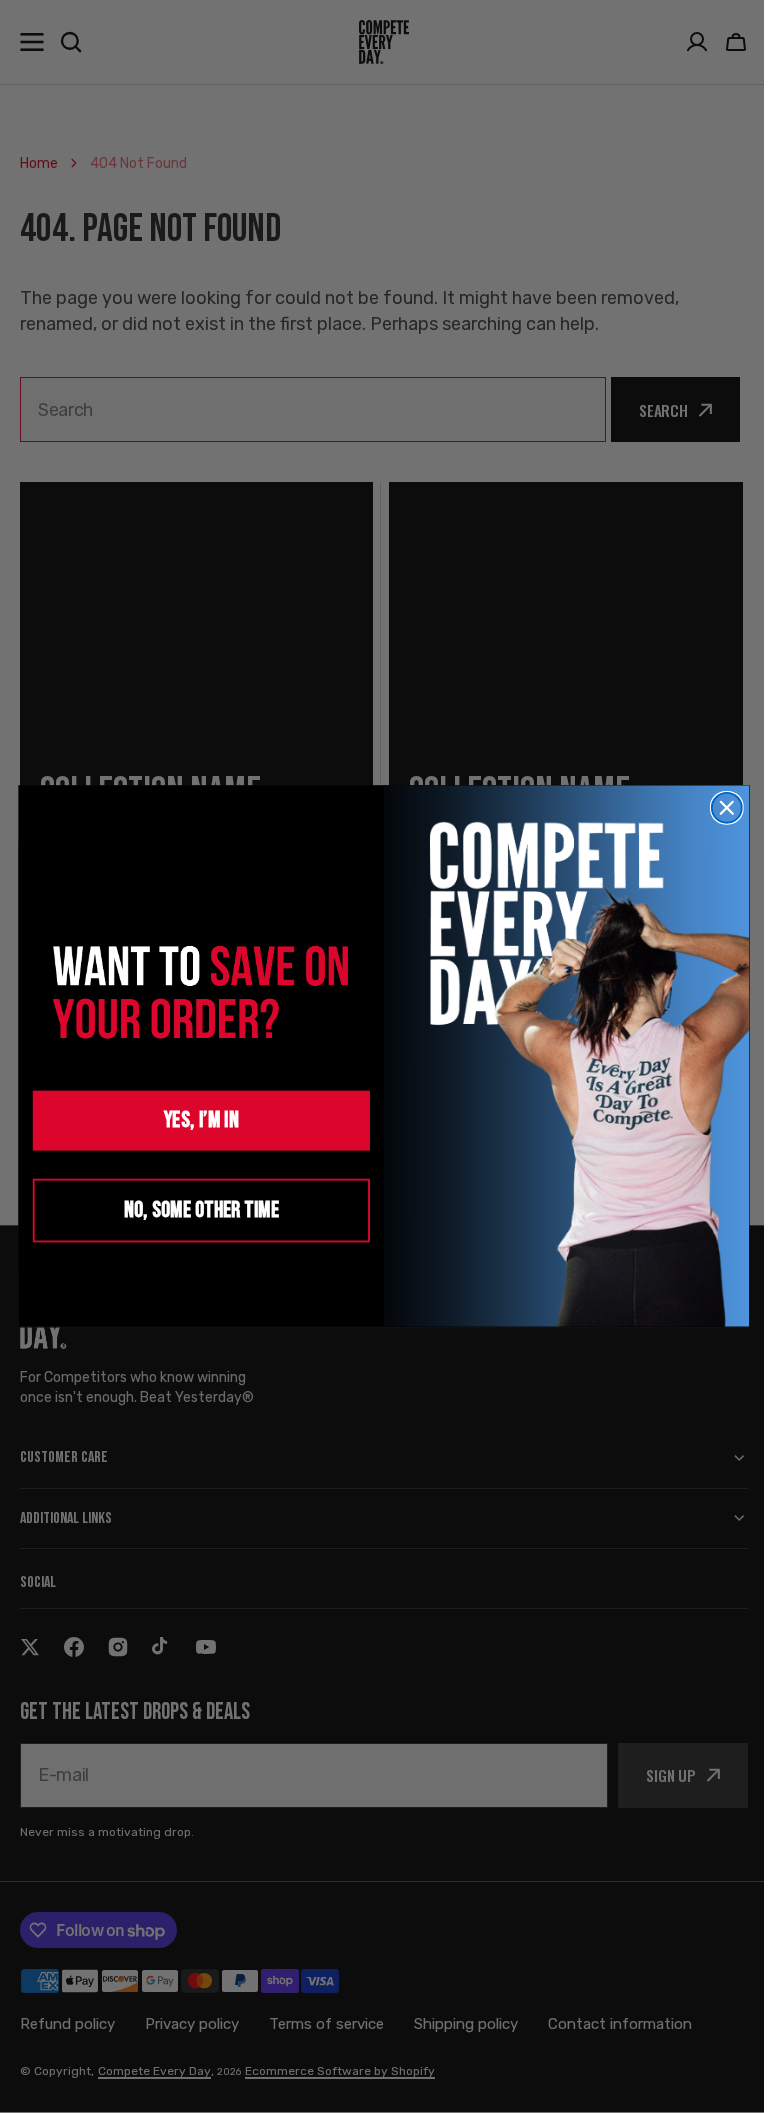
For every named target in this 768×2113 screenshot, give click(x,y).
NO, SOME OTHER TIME (193, 1210)
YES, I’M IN (193, 1120)
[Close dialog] (719, 808)
